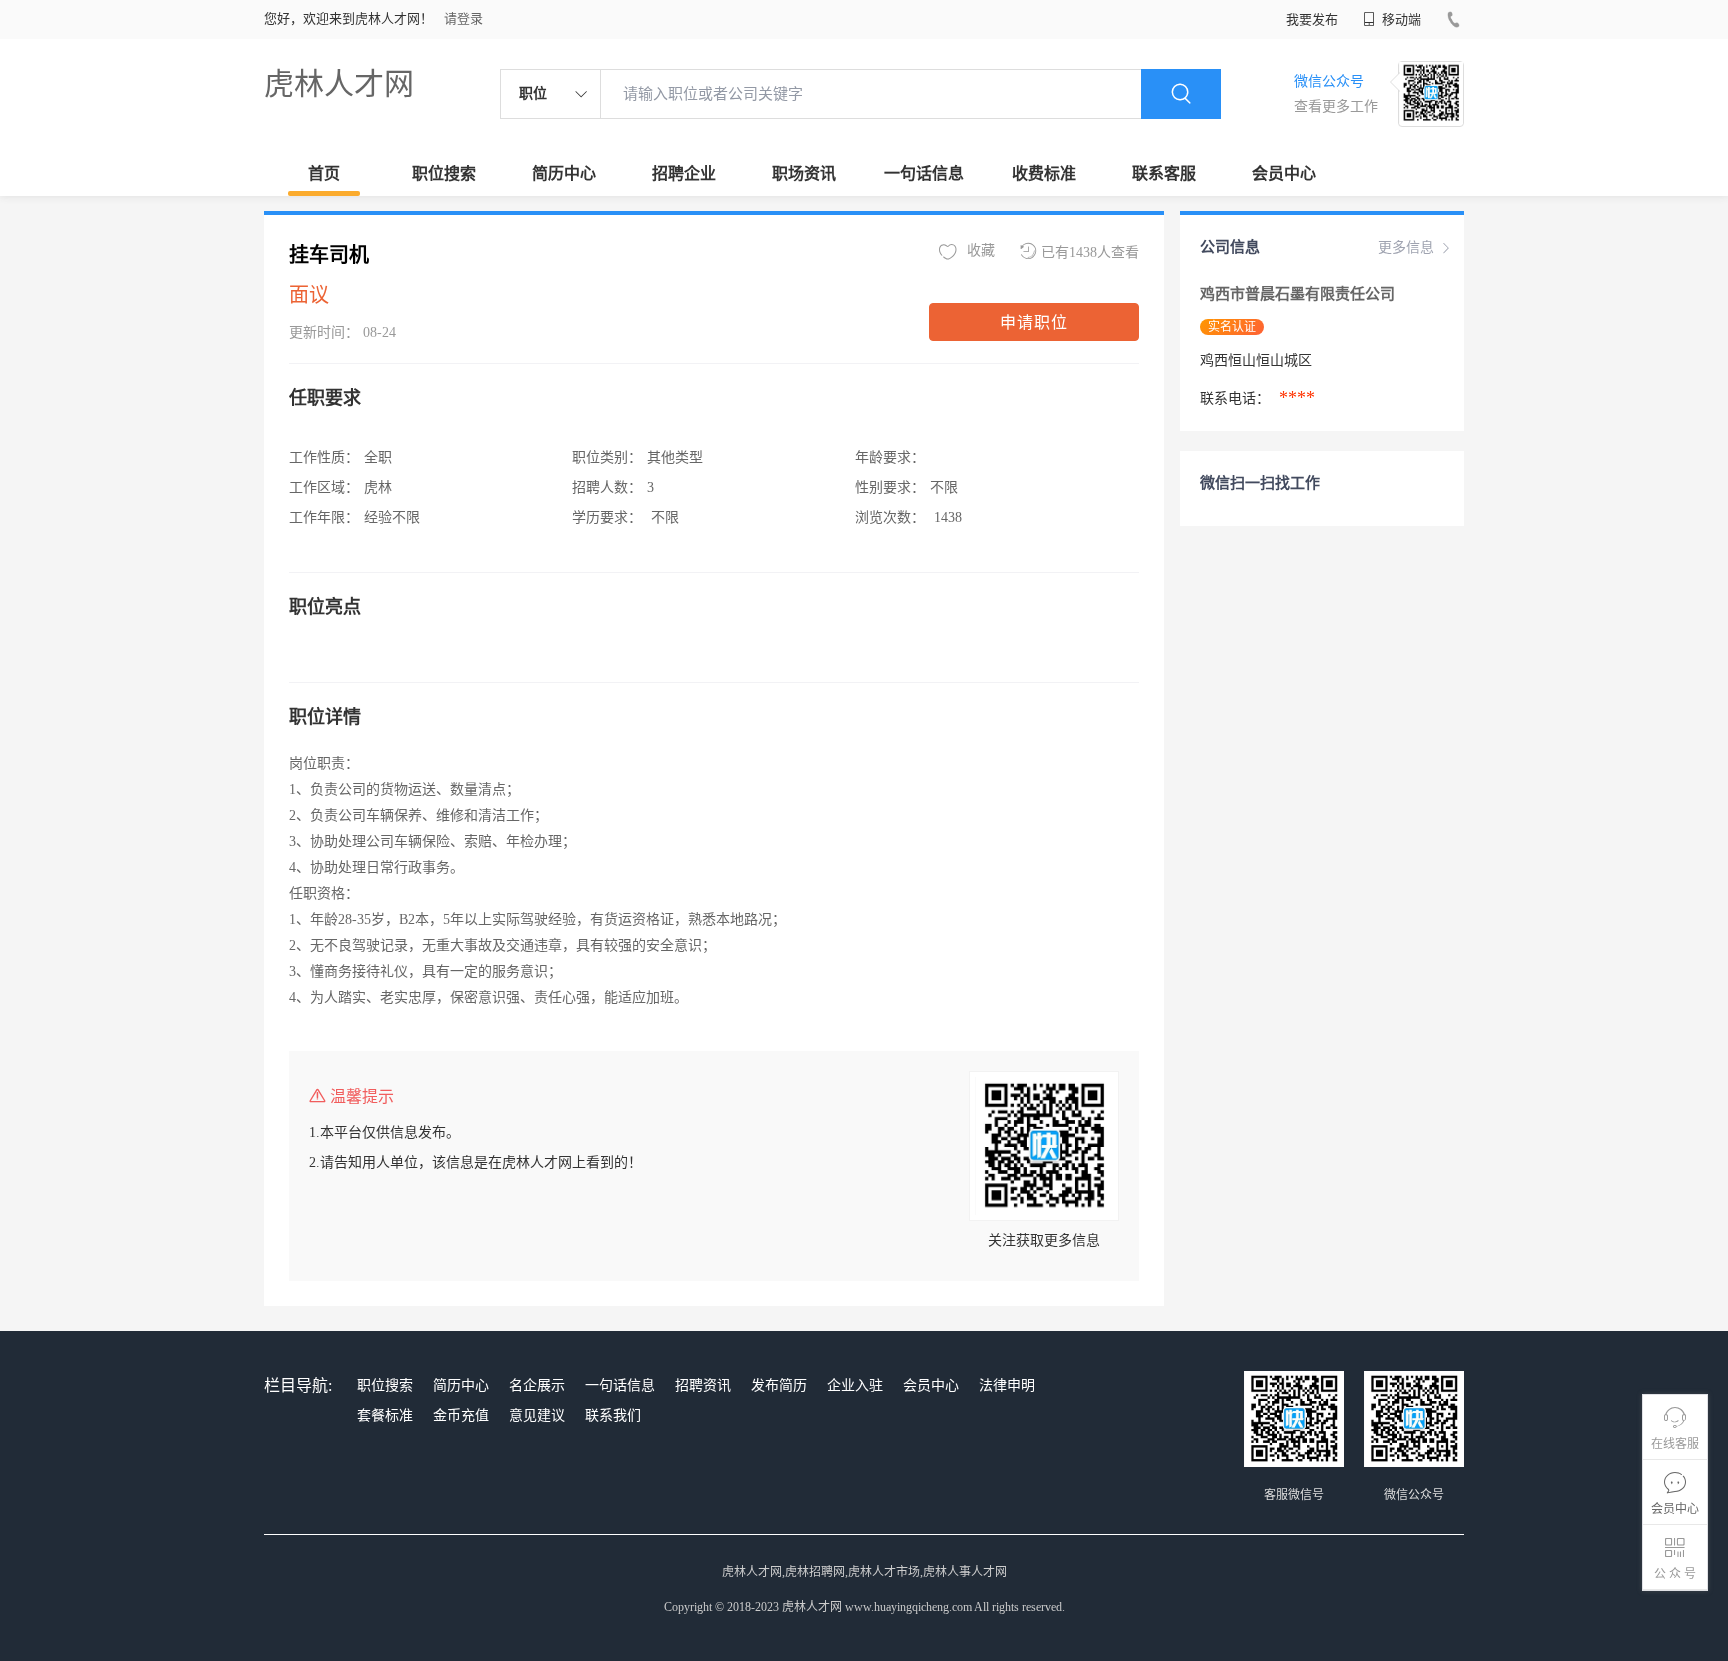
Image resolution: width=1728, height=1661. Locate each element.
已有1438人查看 (1090, 252)
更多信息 (1406, 247)
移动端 (1400, 19)
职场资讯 (804, 173)
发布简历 (779, 1385)
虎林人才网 (339, 83)
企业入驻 (855, 1385)
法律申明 (1007, 1385)
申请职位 (1034, 322)
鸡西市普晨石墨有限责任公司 (1299, 294)
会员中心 (1284, 173)
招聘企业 (684, 173)
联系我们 (613, 1415)
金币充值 (461, 1415)
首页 (324, 173)
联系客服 (1164, 173)
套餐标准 (385, 1415)
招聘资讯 (703, 1385)
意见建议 (537, 1415)
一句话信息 (924, 173)
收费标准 (1044, 173)
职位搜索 (444, 173)
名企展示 (537, 1385)
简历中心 (564, 173)
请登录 (463, 18)
